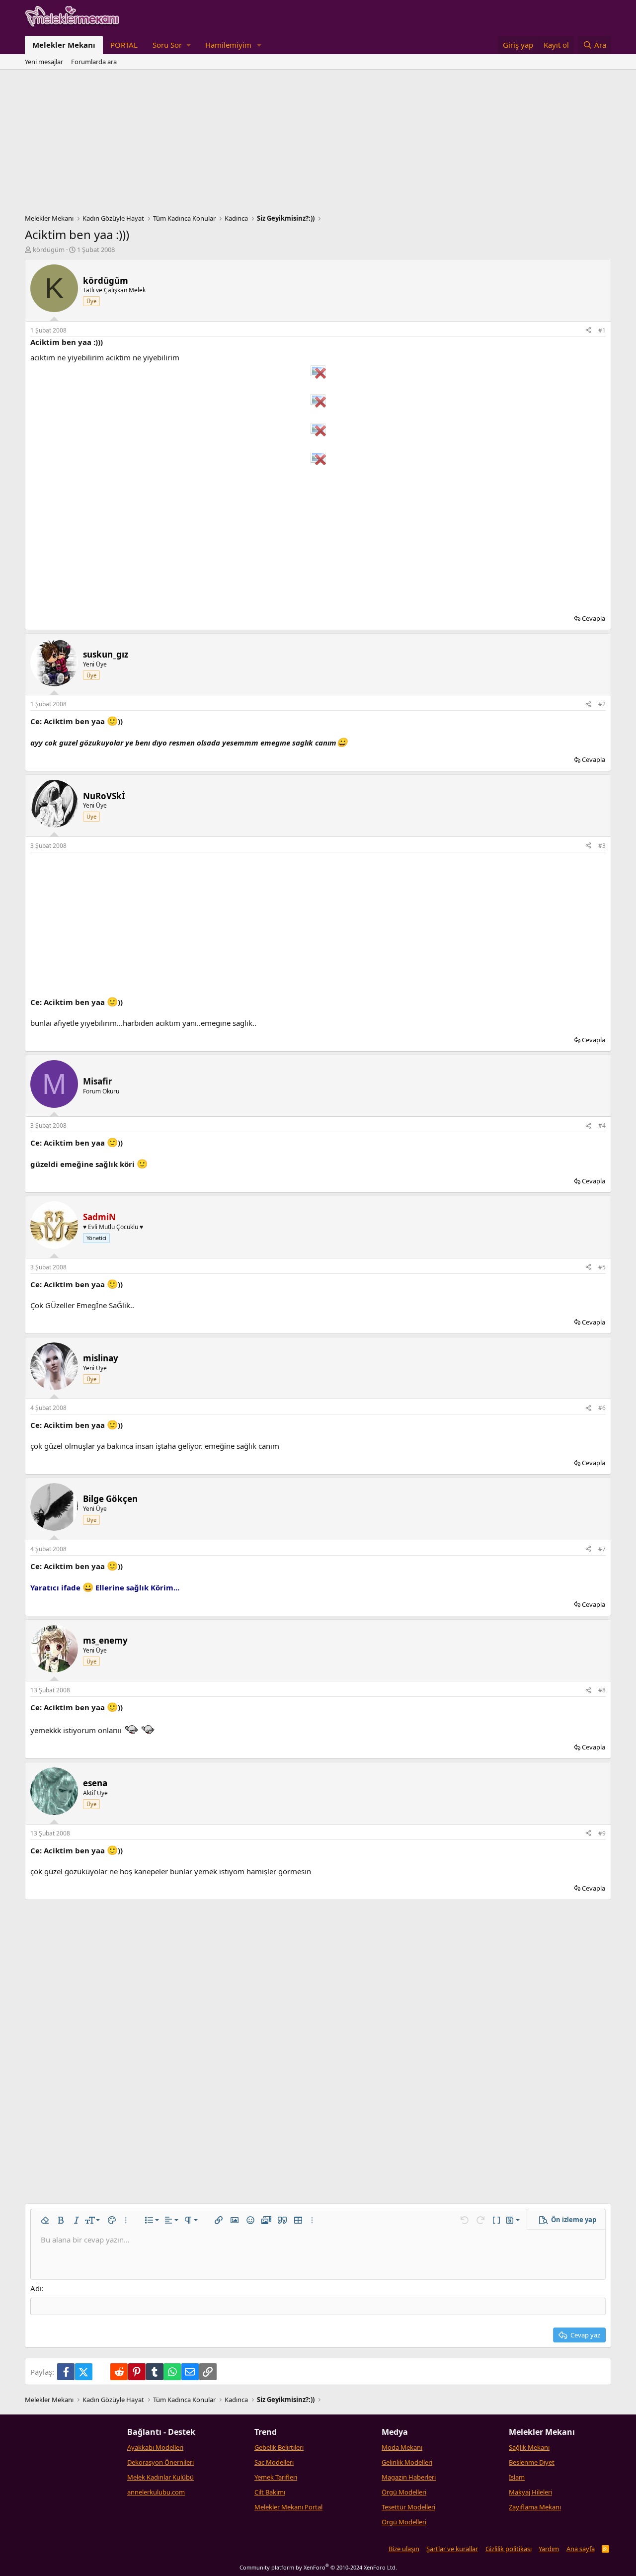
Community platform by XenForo (318, 2567)
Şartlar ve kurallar (452, 2549)
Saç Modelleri (274, 2462)
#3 (602, 846)
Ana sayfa (581, 2549)
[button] (171, 45)
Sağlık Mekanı (529, 2447)
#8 (602, 1690)
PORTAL (124, 45)
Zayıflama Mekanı (535, 2507)
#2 (602, 704)
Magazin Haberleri (409, 2477)
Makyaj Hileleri (530, 2492)
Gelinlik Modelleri (407, 2462)
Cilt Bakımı (270, 2492)
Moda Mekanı (402, 2447)
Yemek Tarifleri (276, 2477)
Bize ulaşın (404, 2549)
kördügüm (49, 249)
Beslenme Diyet (532, 2462)
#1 (602, 330)
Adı (36, 2288)
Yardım (549, 2549)
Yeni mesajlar (44, 62)
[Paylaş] (588, 331)
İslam (517, 2477)
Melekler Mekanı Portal (288, 2507)
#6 (602, 1408)
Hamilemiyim (228, 45)
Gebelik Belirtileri (279, 2447)
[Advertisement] (318, 144)
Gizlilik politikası (509, 2549)
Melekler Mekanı (64, 45)
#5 (602, 1267)
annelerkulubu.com (156, 2492)
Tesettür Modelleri (408, 2507)
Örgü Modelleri (404, 2492)
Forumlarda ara (94, 62)
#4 (602, 1125)
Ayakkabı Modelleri (155, 2447)
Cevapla (594, 618)
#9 (602, 1833)
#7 (602, 1549)
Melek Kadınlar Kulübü (160, 2477)
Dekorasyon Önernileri (160, 2462)
